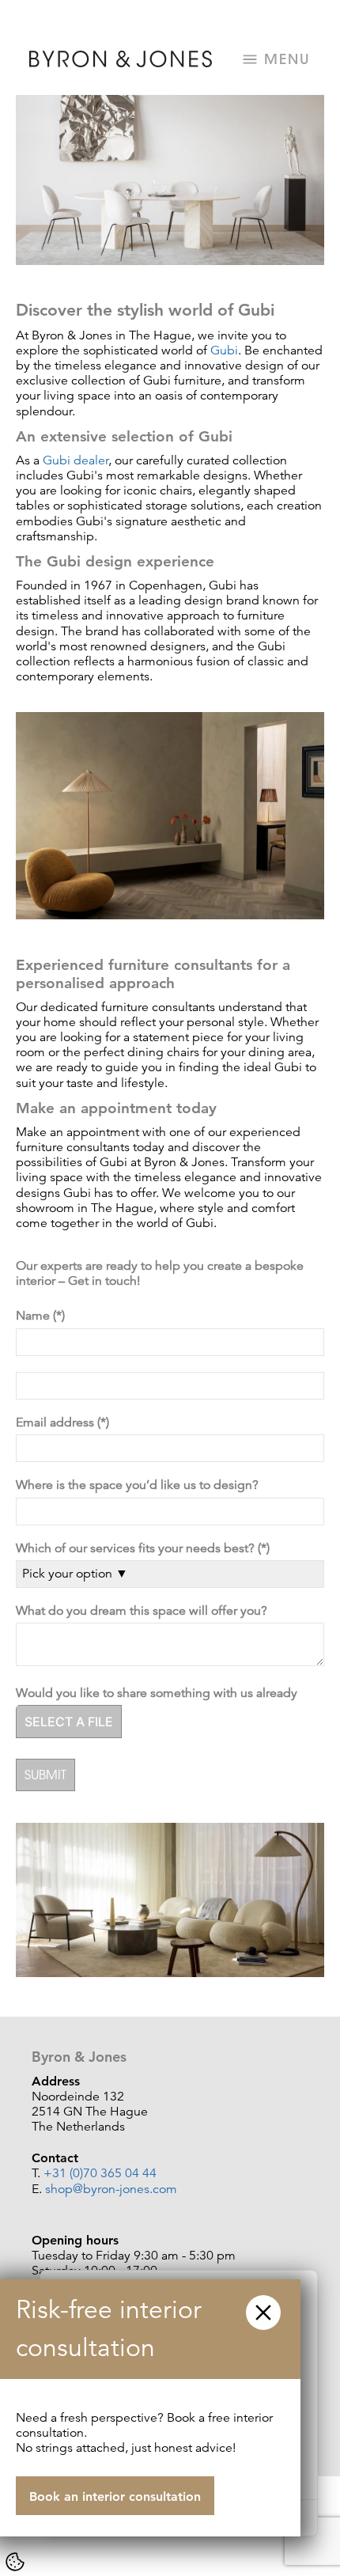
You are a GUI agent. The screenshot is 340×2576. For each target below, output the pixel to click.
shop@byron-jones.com (111, 2189)
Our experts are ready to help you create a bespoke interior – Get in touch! (160, 1274)
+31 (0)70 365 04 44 (100, 2173)
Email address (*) (64, 1423)
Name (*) (42, 1316)
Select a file (69, 1722)
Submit (45, 1775)
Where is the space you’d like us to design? (140, 1485)
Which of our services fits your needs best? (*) (144, 1549)
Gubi (224, 350)
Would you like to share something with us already (160, 1693)
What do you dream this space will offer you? (145, 1611)
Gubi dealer (76, 460)
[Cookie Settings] (15, 2562)
